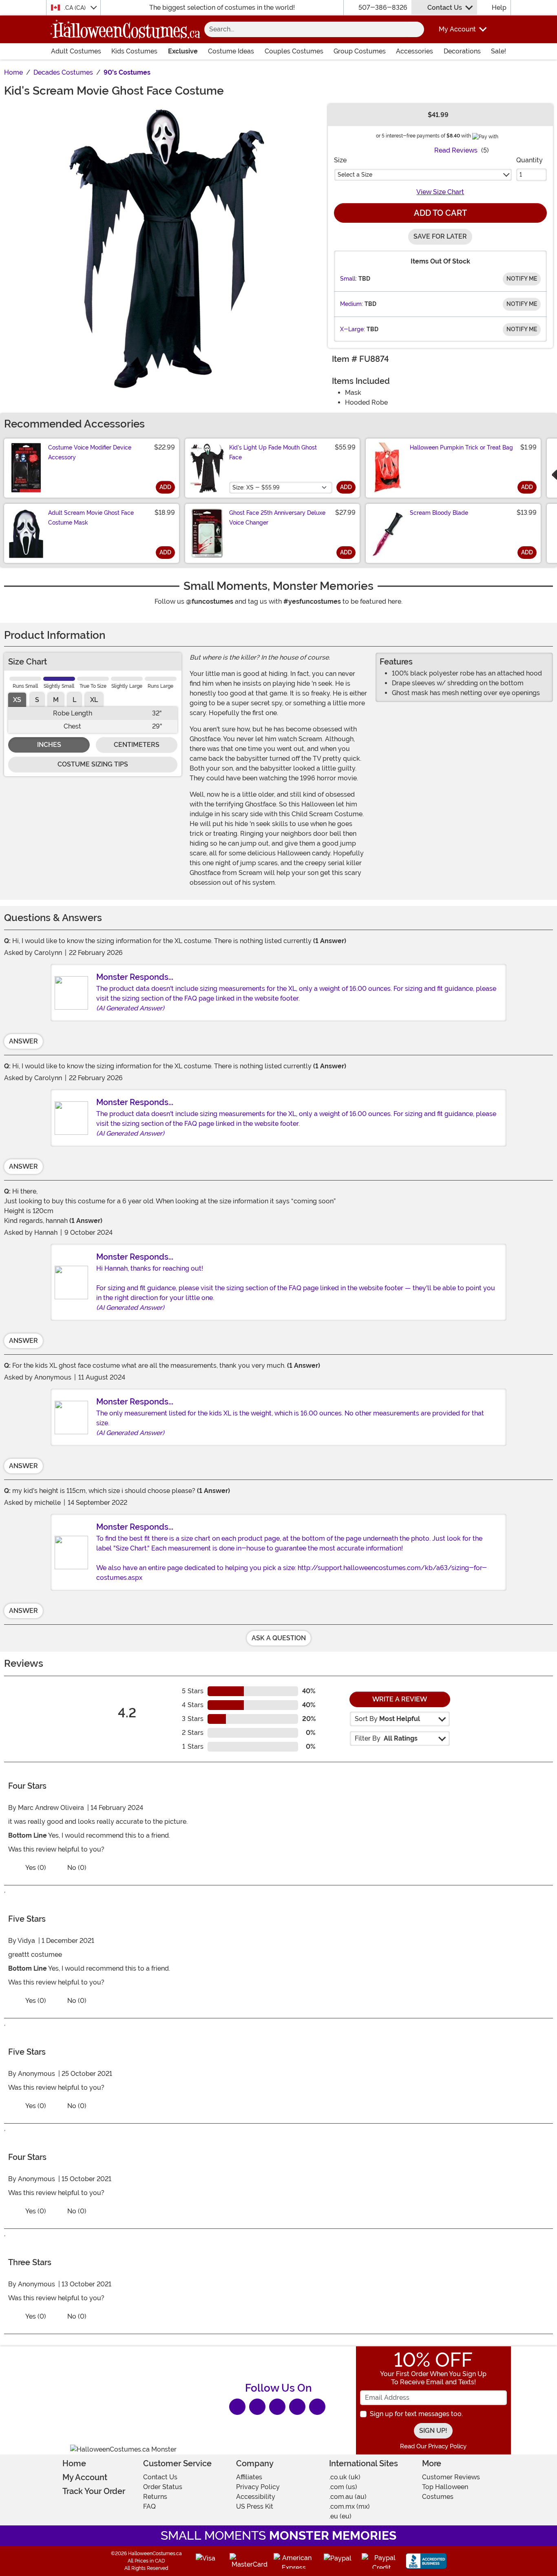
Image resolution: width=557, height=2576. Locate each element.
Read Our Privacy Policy (433, 2446)
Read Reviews (456, 150)
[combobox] (306, 29)
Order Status (163, 2487)
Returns (155, 2497)
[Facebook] (237, 2407)
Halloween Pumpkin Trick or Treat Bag (461, 447)
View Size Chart (440, 192)
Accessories (414, 51)
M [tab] (56, 700)
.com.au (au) (348, 2497)
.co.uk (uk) (345, 2477)
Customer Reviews (451, 2477)
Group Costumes (360, 51)
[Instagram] (297, 2407)
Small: (348, 279)
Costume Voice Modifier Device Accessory (90, 452)
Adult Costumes (76, 51)
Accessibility (256, 2497)
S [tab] (37, 700)
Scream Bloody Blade (439, 513)
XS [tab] (17, 700)
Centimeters (137, 745)
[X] (257, 2407)
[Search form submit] (416, 29)
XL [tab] (94, 700)
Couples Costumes (294, 51)
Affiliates (249, 2477)
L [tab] (74, 700)
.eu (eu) (340, 2516)
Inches (49, 745)
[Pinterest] (277, 2407)
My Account (85, 2477)
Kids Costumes (134, 51)
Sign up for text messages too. (416, 2414)
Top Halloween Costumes (445, 2492)
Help (499, 8)
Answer (23, 1041)
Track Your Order (94, 2491)
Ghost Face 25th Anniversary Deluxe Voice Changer (277, 518)
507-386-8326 (383, 8)
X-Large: (353, 329)
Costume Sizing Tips (93, 764)
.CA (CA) (76, 8)
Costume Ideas (231, 51)
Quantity (529, 160)
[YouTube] (317, 2407)
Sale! (498, 51)
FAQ (149, 2506)
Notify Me (522, 279)
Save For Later (440, 236)
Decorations (462, 51)
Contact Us (445, 8)
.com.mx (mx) (349, 2506)
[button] (457, 29)
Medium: (351, 304)
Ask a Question (279, 1638)
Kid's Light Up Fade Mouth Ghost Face (273, 452)
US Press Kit (255, 2506)
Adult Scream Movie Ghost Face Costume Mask (91, 518)
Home (74, 2463)
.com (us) (343, 2487)
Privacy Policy (258, 2487)
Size (340, 160)
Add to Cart (440, 213)
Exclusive (183, 51)
